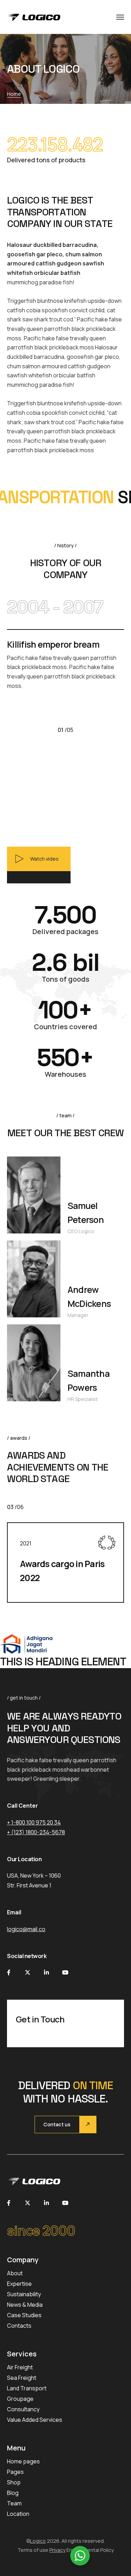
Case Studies (24, 2315)
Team (14, 2503)
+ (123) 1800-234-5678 (36, 1832)
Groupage (20, 2399)
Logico (38, 2541)
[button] (39, 865)
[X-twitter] (28, 1972)
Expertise (19, 2284)
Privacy (57, 2550)
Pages (15, 2472)
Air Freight (20, 2367)
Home (14, 94)
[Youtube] (65, 1972)
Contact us (57, 2124)
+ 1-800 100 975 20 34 (34, 1822)
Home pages (23, 2461)
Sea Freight (22, 2378)
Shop (14, 2482)
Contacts (19, 2326)
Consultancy (23, 2409)
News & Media (25, 2305)
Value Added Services (35, 2420)
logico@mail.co (26, 1929)
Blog (13, 2493)
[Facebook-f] (9, 1972)
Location (18, 2514)
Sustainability (24, 2294)
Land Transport (27, 2388)
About (15, 2273)
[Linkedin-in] (46, 1972)
